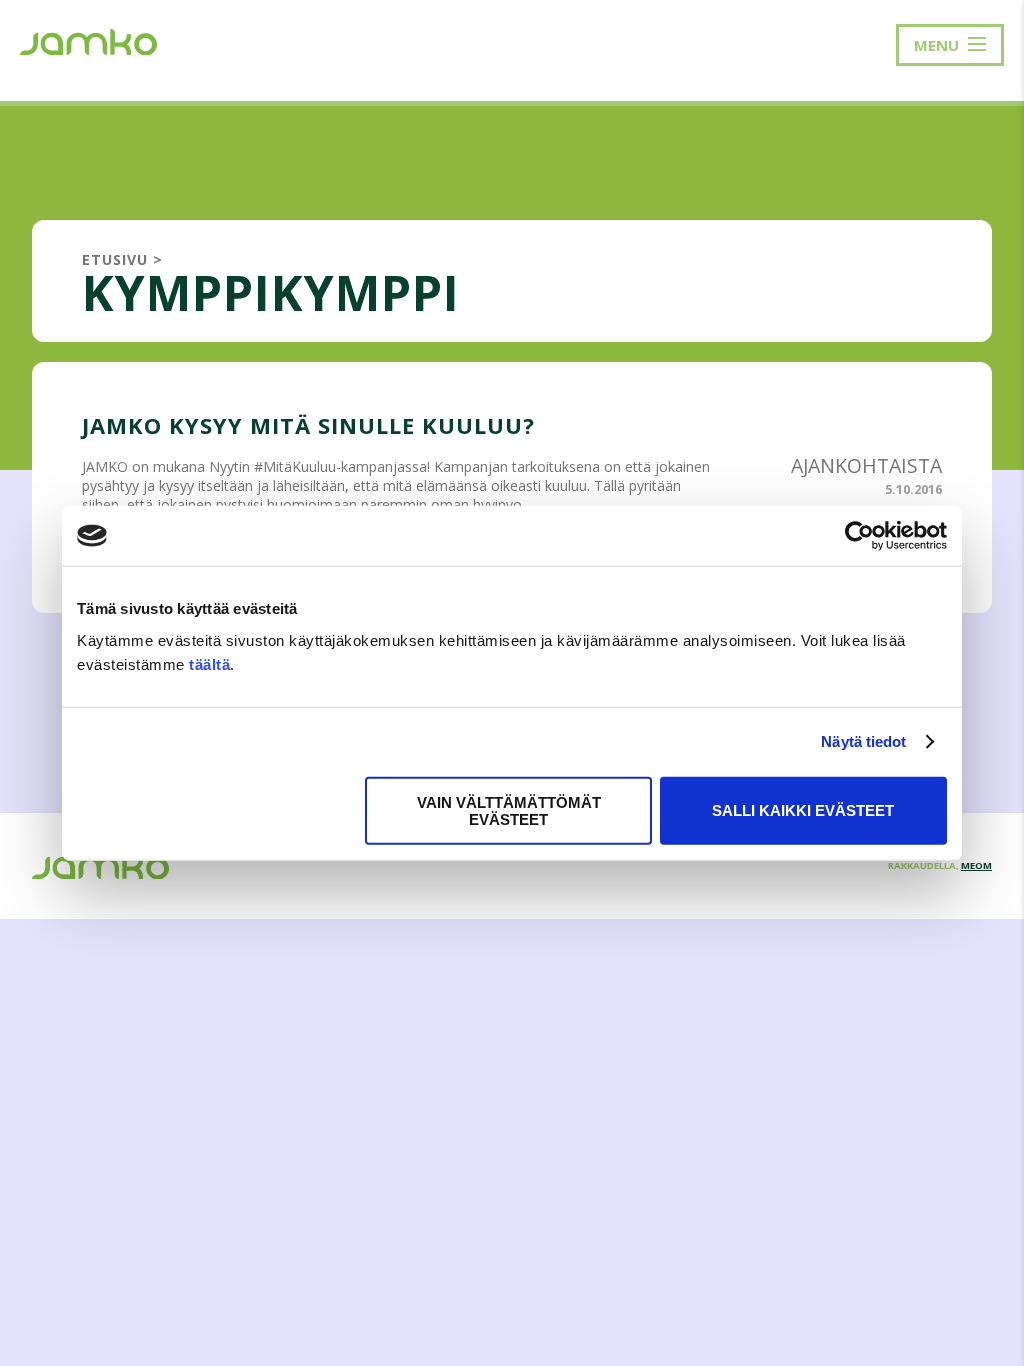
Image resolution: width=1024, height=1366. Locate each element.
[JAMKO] (88, 40)
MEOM (976, 865)
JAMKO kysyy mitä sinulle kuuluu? (308, 425)
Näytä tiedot (863, 741)
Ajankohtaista (866, 465)
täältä (209, 663)
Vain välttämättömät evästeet (509, 810)
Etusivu (115, 259)
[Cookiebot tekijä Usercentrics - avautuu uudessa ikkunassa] (859, 536)
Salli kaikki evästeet (803, 810)
